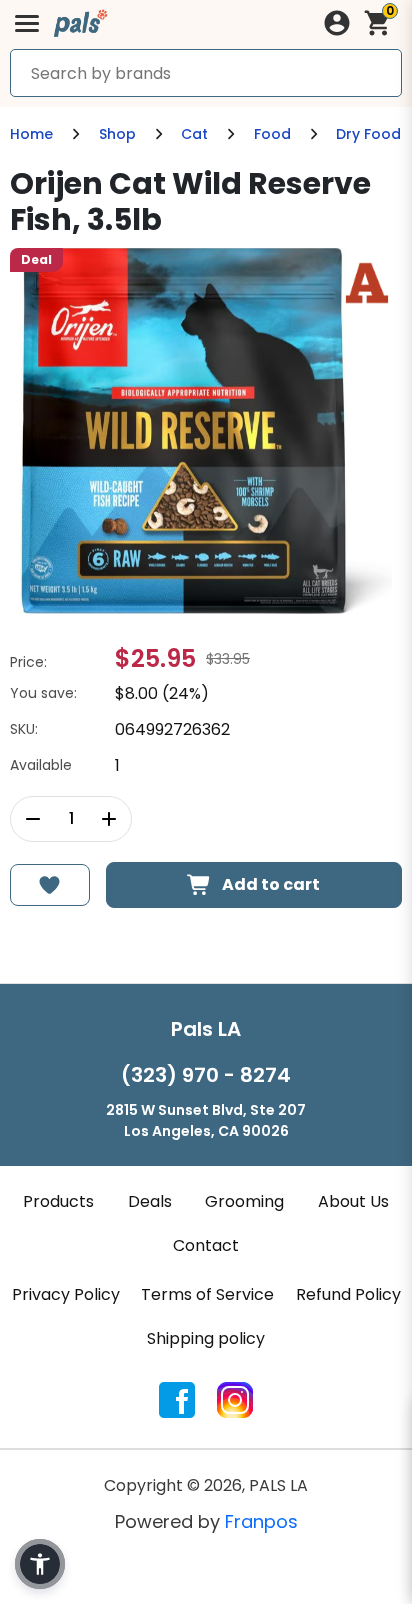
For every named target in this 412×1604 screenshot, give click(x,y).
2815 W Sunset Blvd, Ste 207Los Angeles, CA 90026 (206, 1120)
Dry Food (368, 134)
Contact (206, 1245)
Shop (117, 134)
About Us (353, 1201)
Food (272, 134)
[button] (40, 1564)
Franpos (261, 1521)
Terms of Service (207, 1294)
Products (58, 1201)
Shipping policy (206, 1338)
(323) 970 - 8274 (206, 1075)
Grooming (244, 1201)
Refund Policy (348, 1294)
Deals (150, 1201)
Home (31, 134)
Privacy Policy (66, 1294)
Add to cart (271, 884)
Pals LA (206, 1029)
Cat (194, 134)
